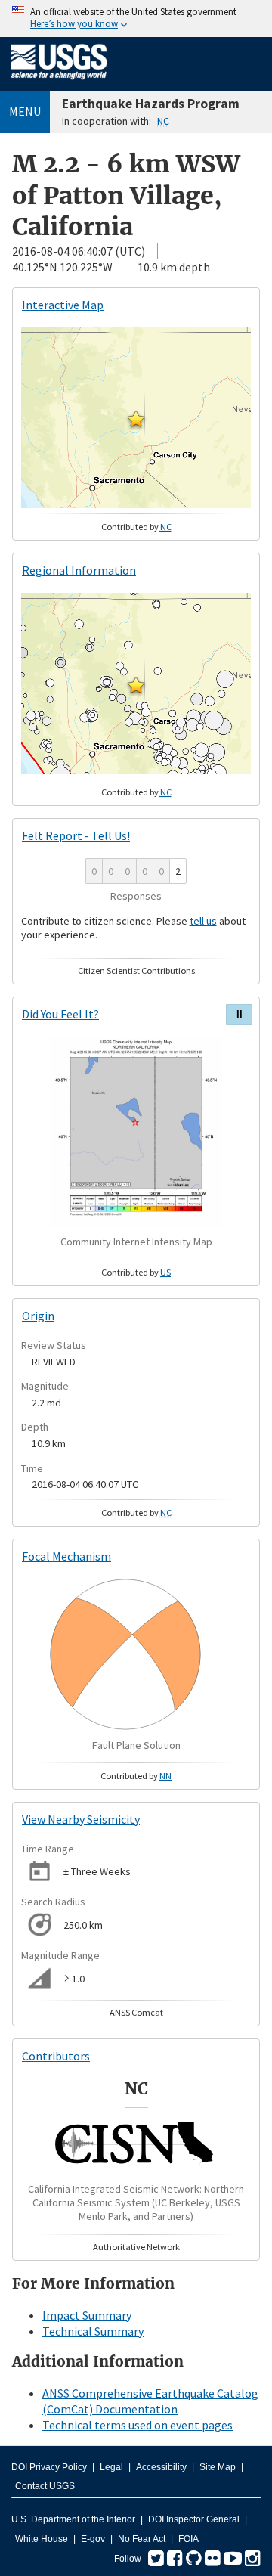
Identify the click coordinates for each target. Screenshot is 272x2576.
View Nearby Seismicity (81, 1819)
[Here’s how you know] (136, 19)
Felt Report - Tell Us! (76, 835)
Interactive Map (63, 305)
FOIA (189, 2539)
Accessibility (161, 2467)
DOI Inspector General (194, 2519)
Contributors (56, 2056)
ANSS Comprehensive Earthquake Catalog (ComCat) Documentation (150, 2401)
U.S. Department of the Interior (73, 2519)
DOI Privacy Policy (49, 2467)
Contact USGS (45, 2486)
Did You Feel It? (60, 1014)
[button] (136, 419)
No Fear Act (142, 2539)
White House (42, 2539)
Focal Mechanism (66, 1556)
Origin (38, 1316)
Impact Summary (87, 2315)
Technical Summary (93, 2331)
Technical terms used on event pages (138, 2425)
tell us (203, 921)
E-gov (93, 2539)
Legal (111, 2467)
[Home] (59, 82)
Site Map (218, 2467)
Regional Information (79, 570)
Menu (25, 111)
